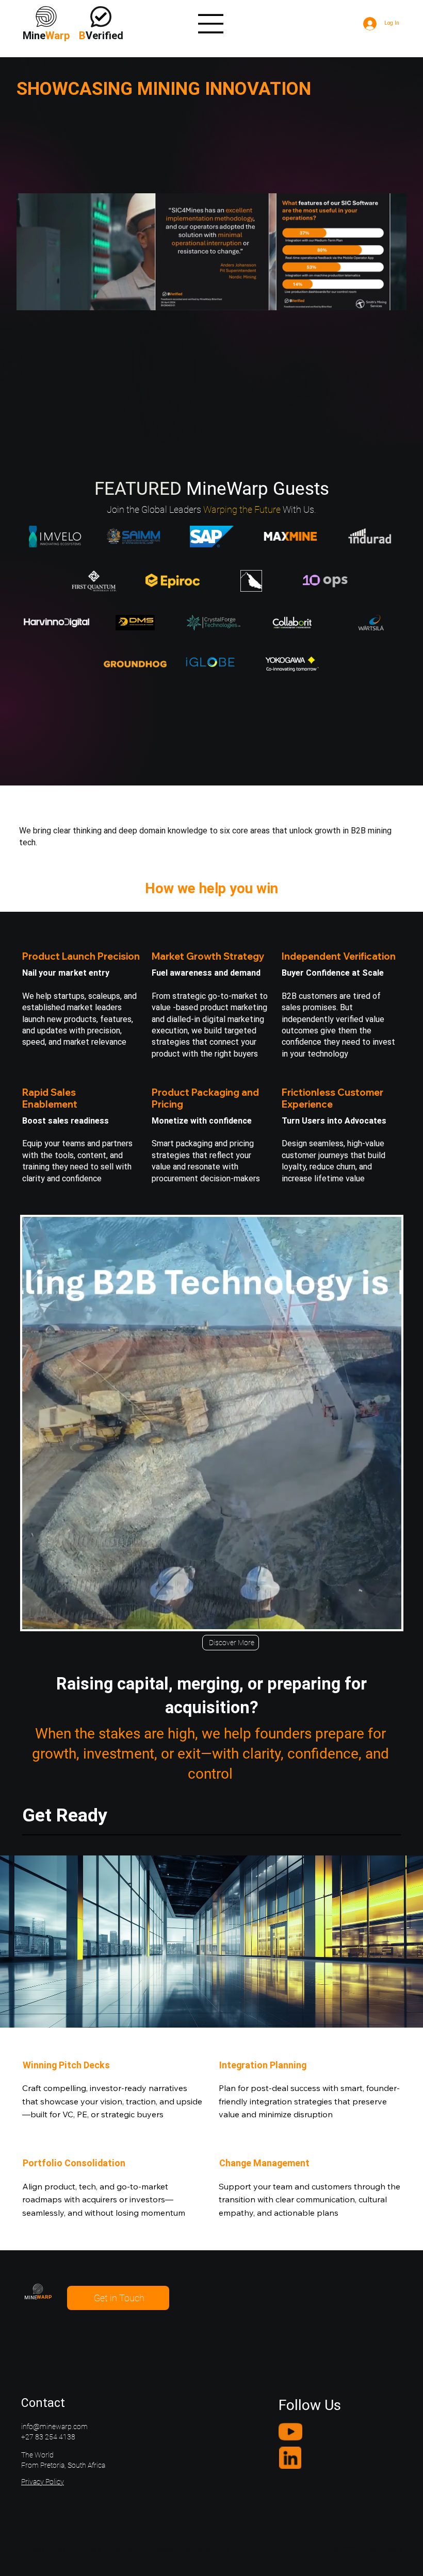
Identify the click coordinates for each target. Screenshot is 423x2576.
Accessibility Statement (189, 2549)
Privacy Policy (43, 2482)
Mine (46, 36)
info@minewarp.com (54, 2427)
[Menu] (211, 24)
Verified (101, 36)
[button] (388, 298)
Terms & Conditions (107, 2549)
